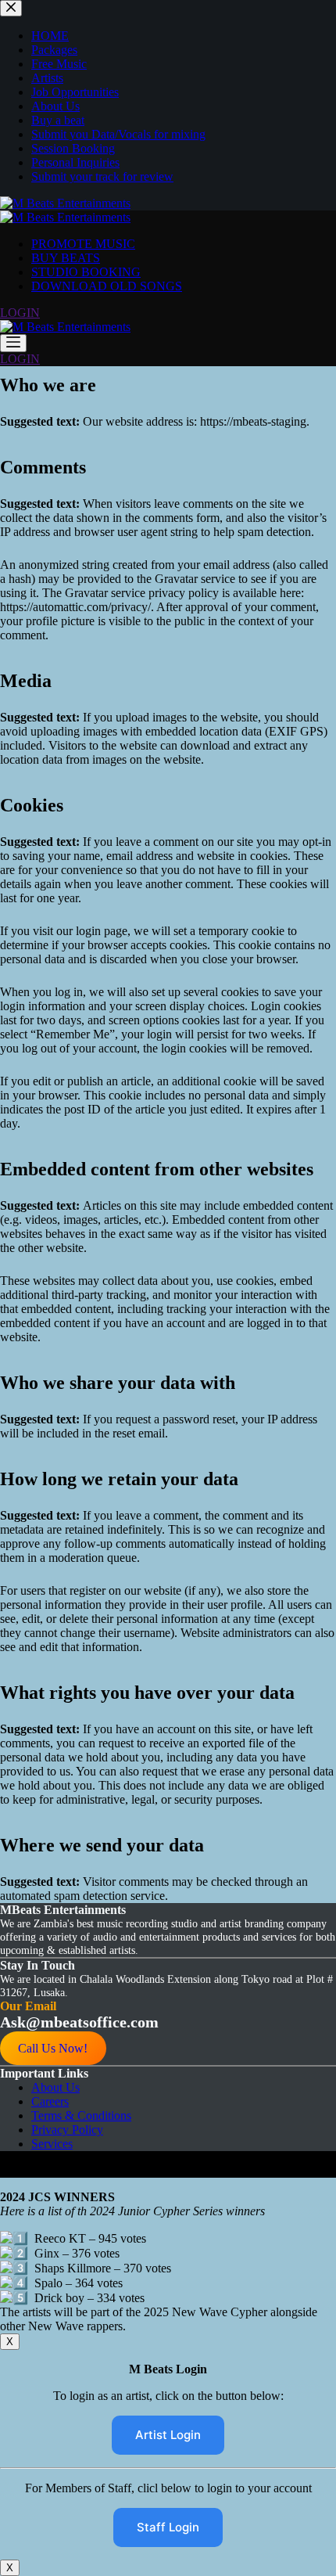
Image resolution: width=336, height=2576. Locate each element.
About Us (55, 2087)
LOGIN (20, 313)
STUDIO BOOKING (86, 272)
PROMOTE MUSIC (83, 244)
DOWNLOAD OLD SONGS (107, 286)
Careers (50, 2101)
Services (52, 2144)
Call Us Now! (53, 2048)
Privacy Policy (67, 2130)
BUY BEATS (66, 258)
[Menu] (13, 343)
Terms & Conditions (81, 2115)
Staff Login (168, 2527)
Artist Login (168, 2435)
